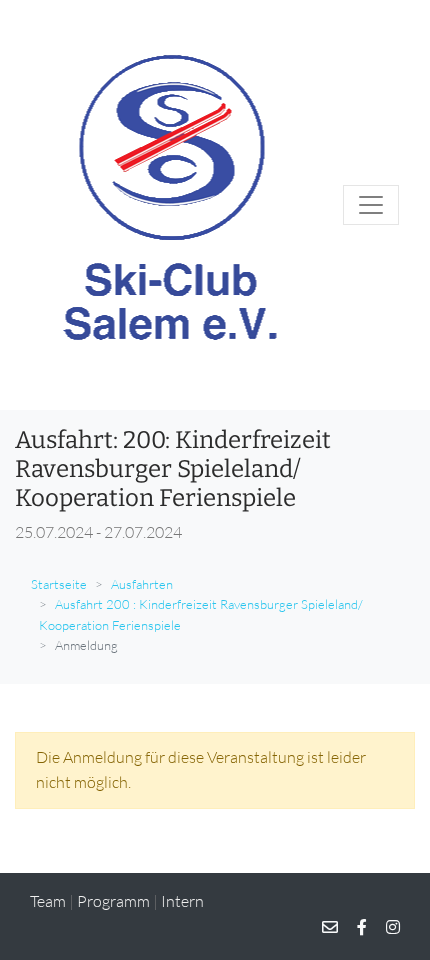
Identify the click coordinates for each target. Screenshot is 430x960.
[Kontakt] (330, 927)
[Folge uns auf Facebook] (354, 927)
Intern (182, 901)
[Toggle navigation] (371, 205)
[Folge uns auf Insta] (385, 927)
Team (48, 901)
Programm (113, 901)
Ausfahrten (142, 584)
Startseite (59, 584)
